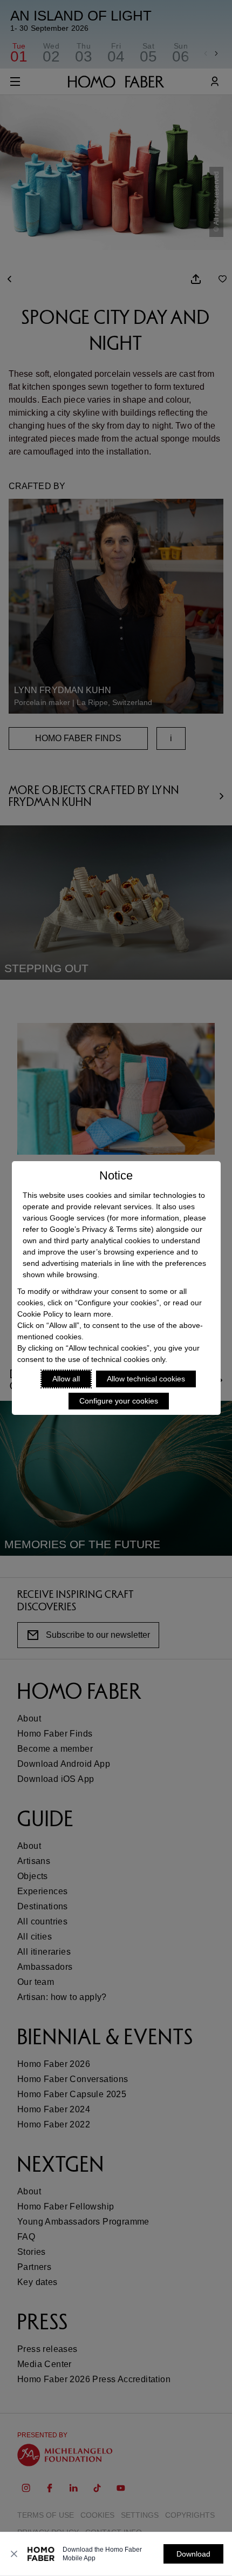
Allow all (66, 1379)
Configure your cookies (119, 1401)
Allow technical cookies (146, 1379)
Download (193, 2554)
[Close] (14, 2554)
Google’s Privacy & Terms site (100, 1229)
